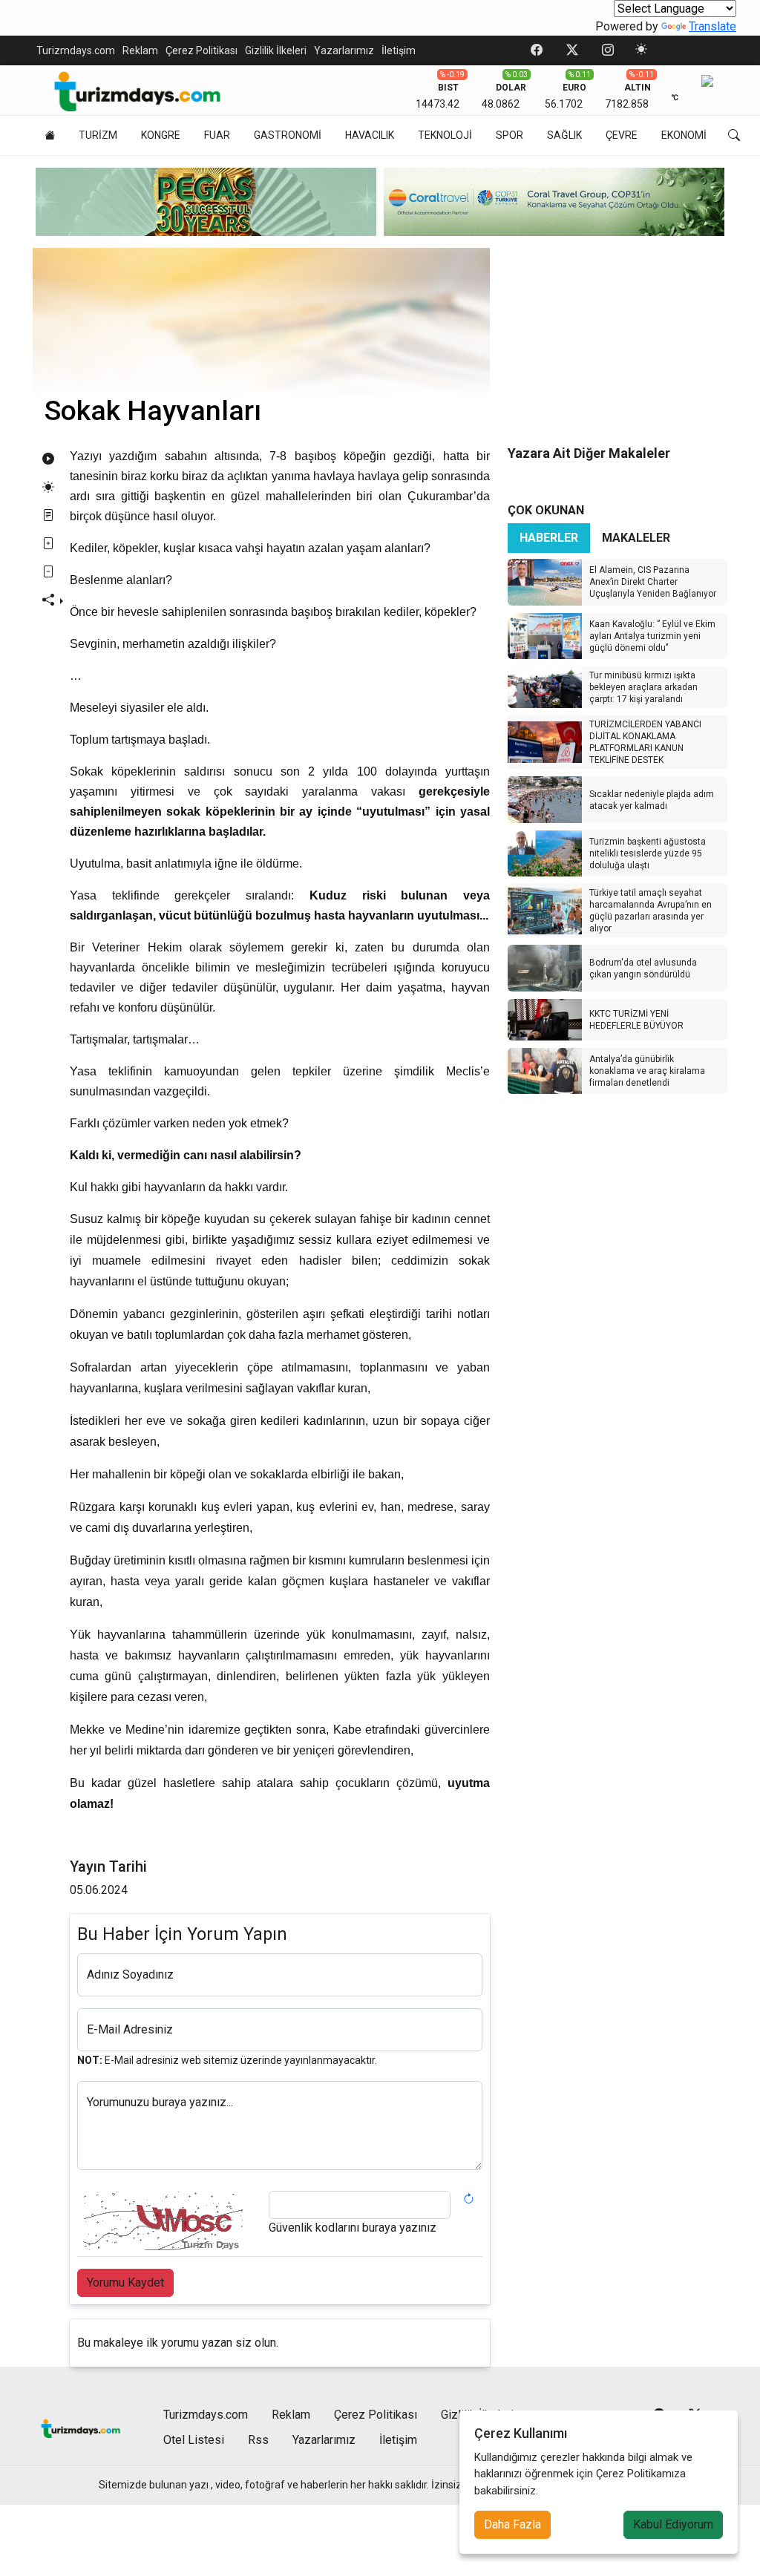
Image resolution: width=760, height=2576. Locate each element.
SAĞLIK (564, 135)
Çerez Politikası (202, 50)
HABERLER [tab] (549, 538)
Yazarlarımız (344, 50)
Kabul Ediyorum (673, 2524)
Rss (258, 2440)
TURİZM (98, 135)
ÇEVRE (622, 135)
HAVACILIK (370, 135)
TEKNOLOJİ (445, 135)
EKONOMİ (684, 135)
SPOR (510, 135)
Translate (712, 26)
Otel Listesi (194, 2440)
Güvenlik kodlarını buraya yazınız (353, 2228)
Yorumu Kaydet (125, 2282)
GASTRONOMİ (288, 135)
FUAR (217, 135)
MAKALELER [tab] (636, 538)
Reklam (140, 50)
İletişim (399, 50)
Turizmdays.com (76, 50)
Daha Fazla (512, 2524)
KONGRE (161, 135)
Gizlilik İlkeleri (276, 50)
